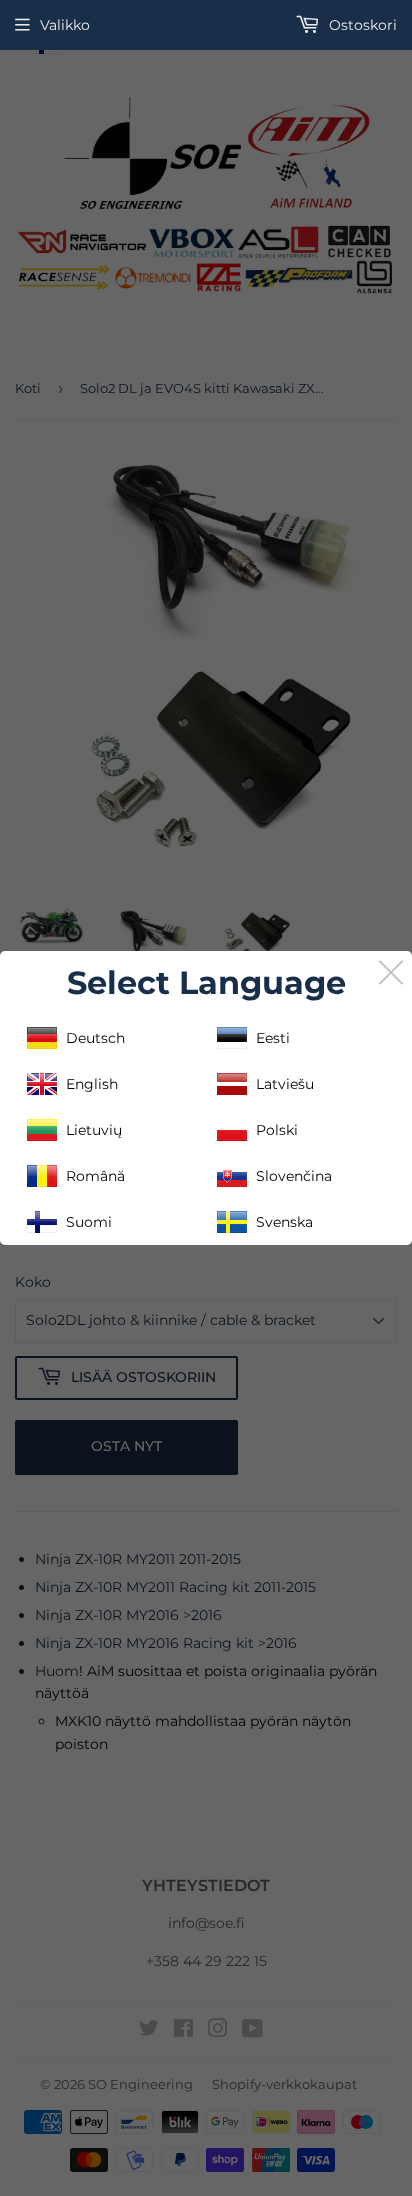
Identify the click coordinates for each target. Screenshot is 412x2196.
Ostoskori (361, 25)
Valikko (65, 25)
